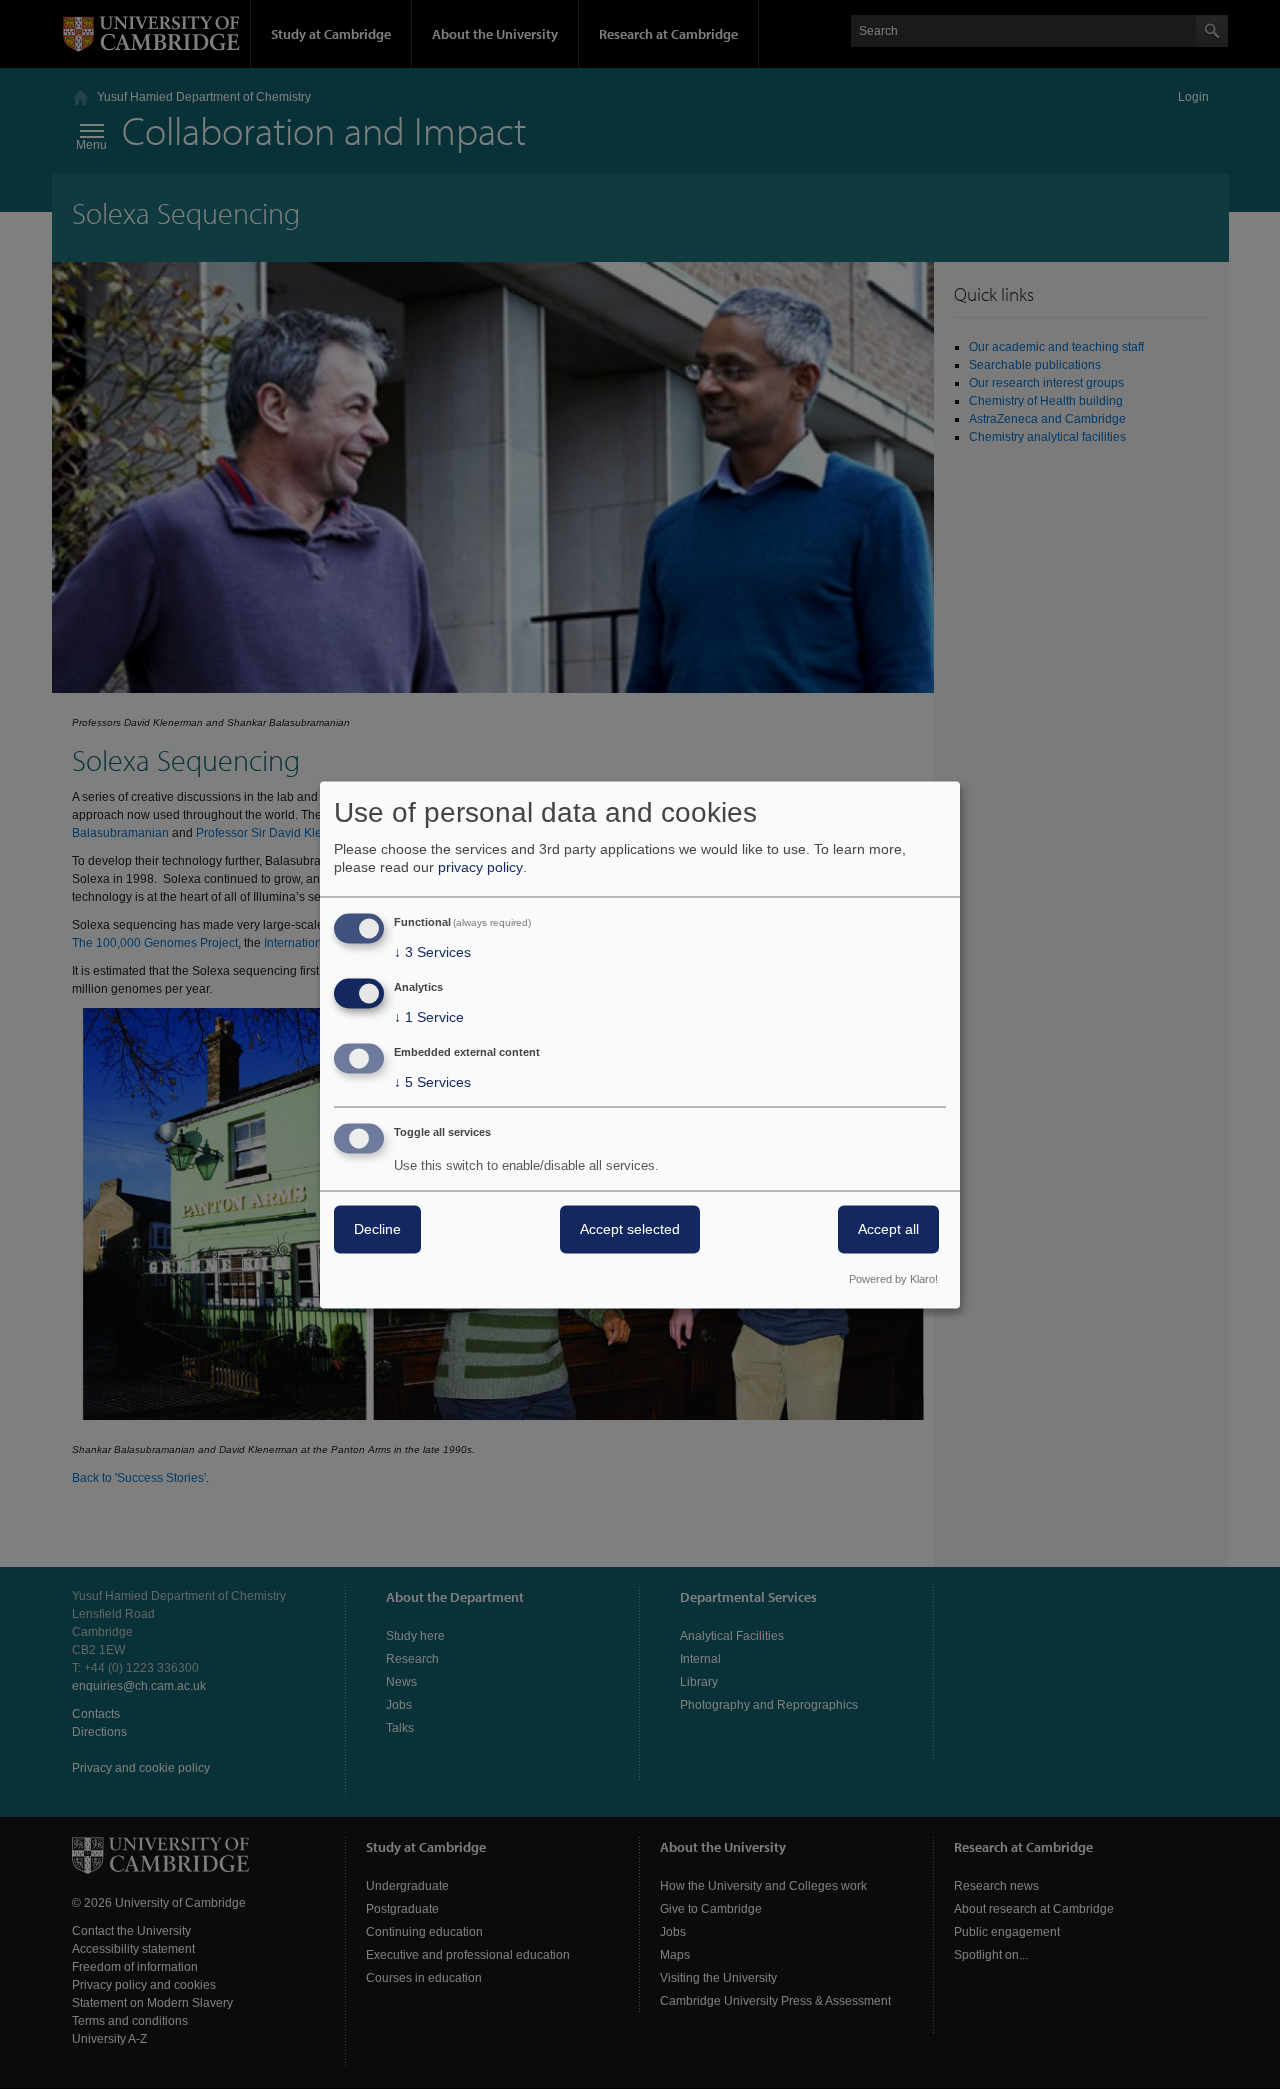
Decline (377, 1229)
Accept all (888, 1229)
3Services (432, 953)
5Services (432, 1082)
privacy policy (480, 868)
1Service (429, 1018)
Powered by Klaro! (893, 1279)
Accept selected (630, 1229)
